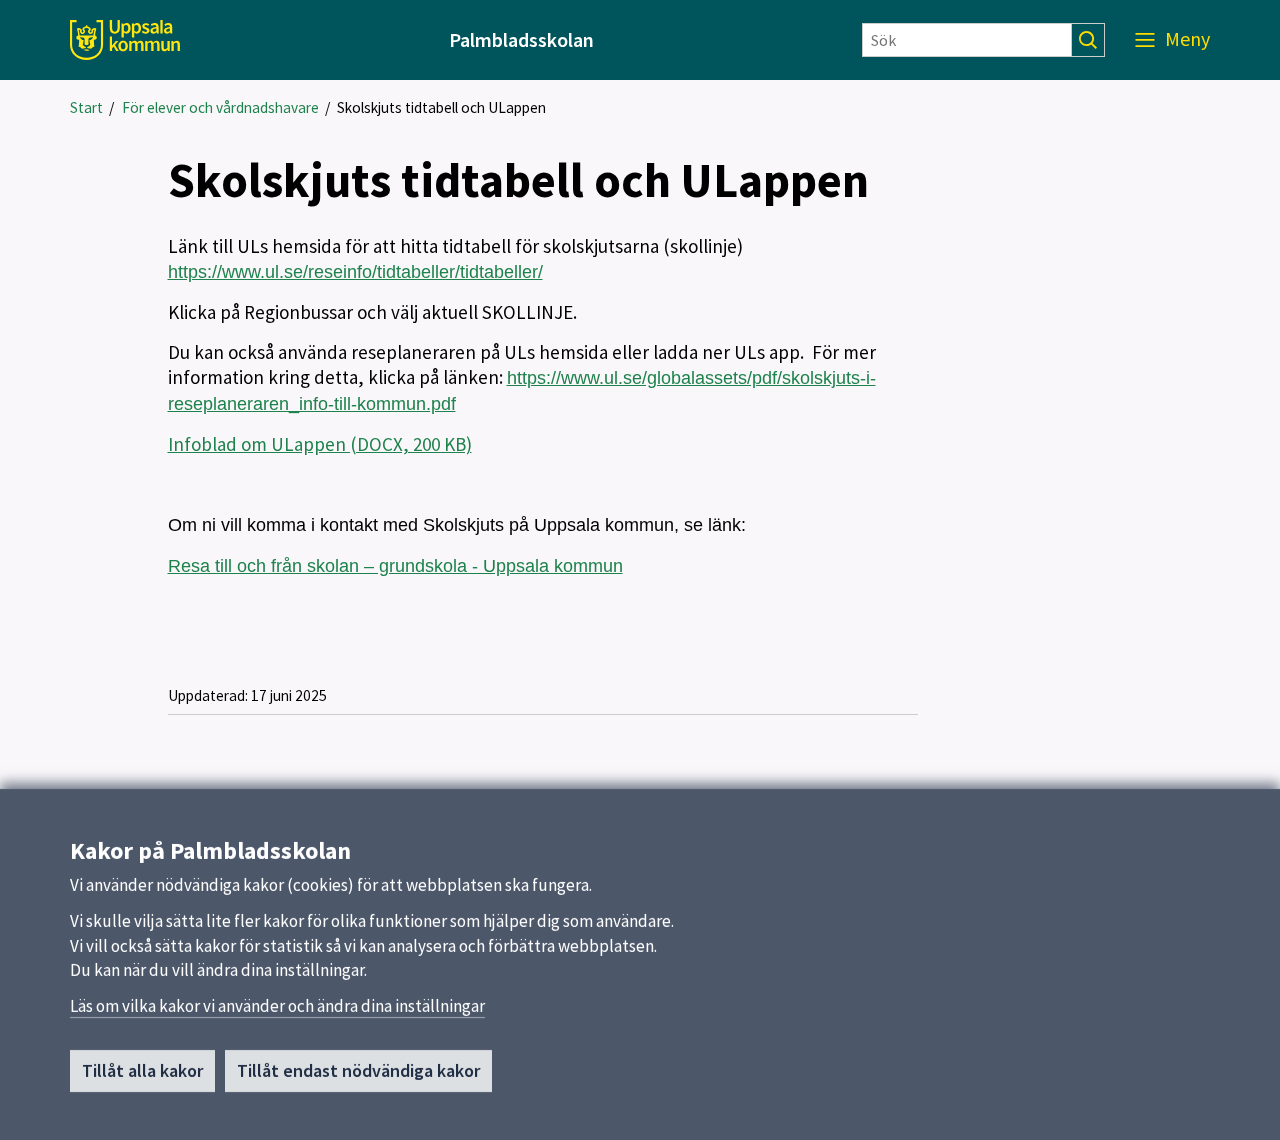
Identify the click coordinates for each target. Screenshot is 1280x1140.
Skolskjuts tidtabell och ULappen (441, 107)
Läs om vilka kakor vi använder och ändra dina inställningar (277, 1006)
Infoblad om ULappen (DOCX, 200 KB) (320, 444)
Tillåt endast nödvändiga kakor (358, 1070)
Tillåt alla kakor (142, 1070)
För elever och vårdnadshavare (220, 107)
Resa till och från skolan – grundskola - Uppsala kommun (395, 566)
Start (86, 107)
